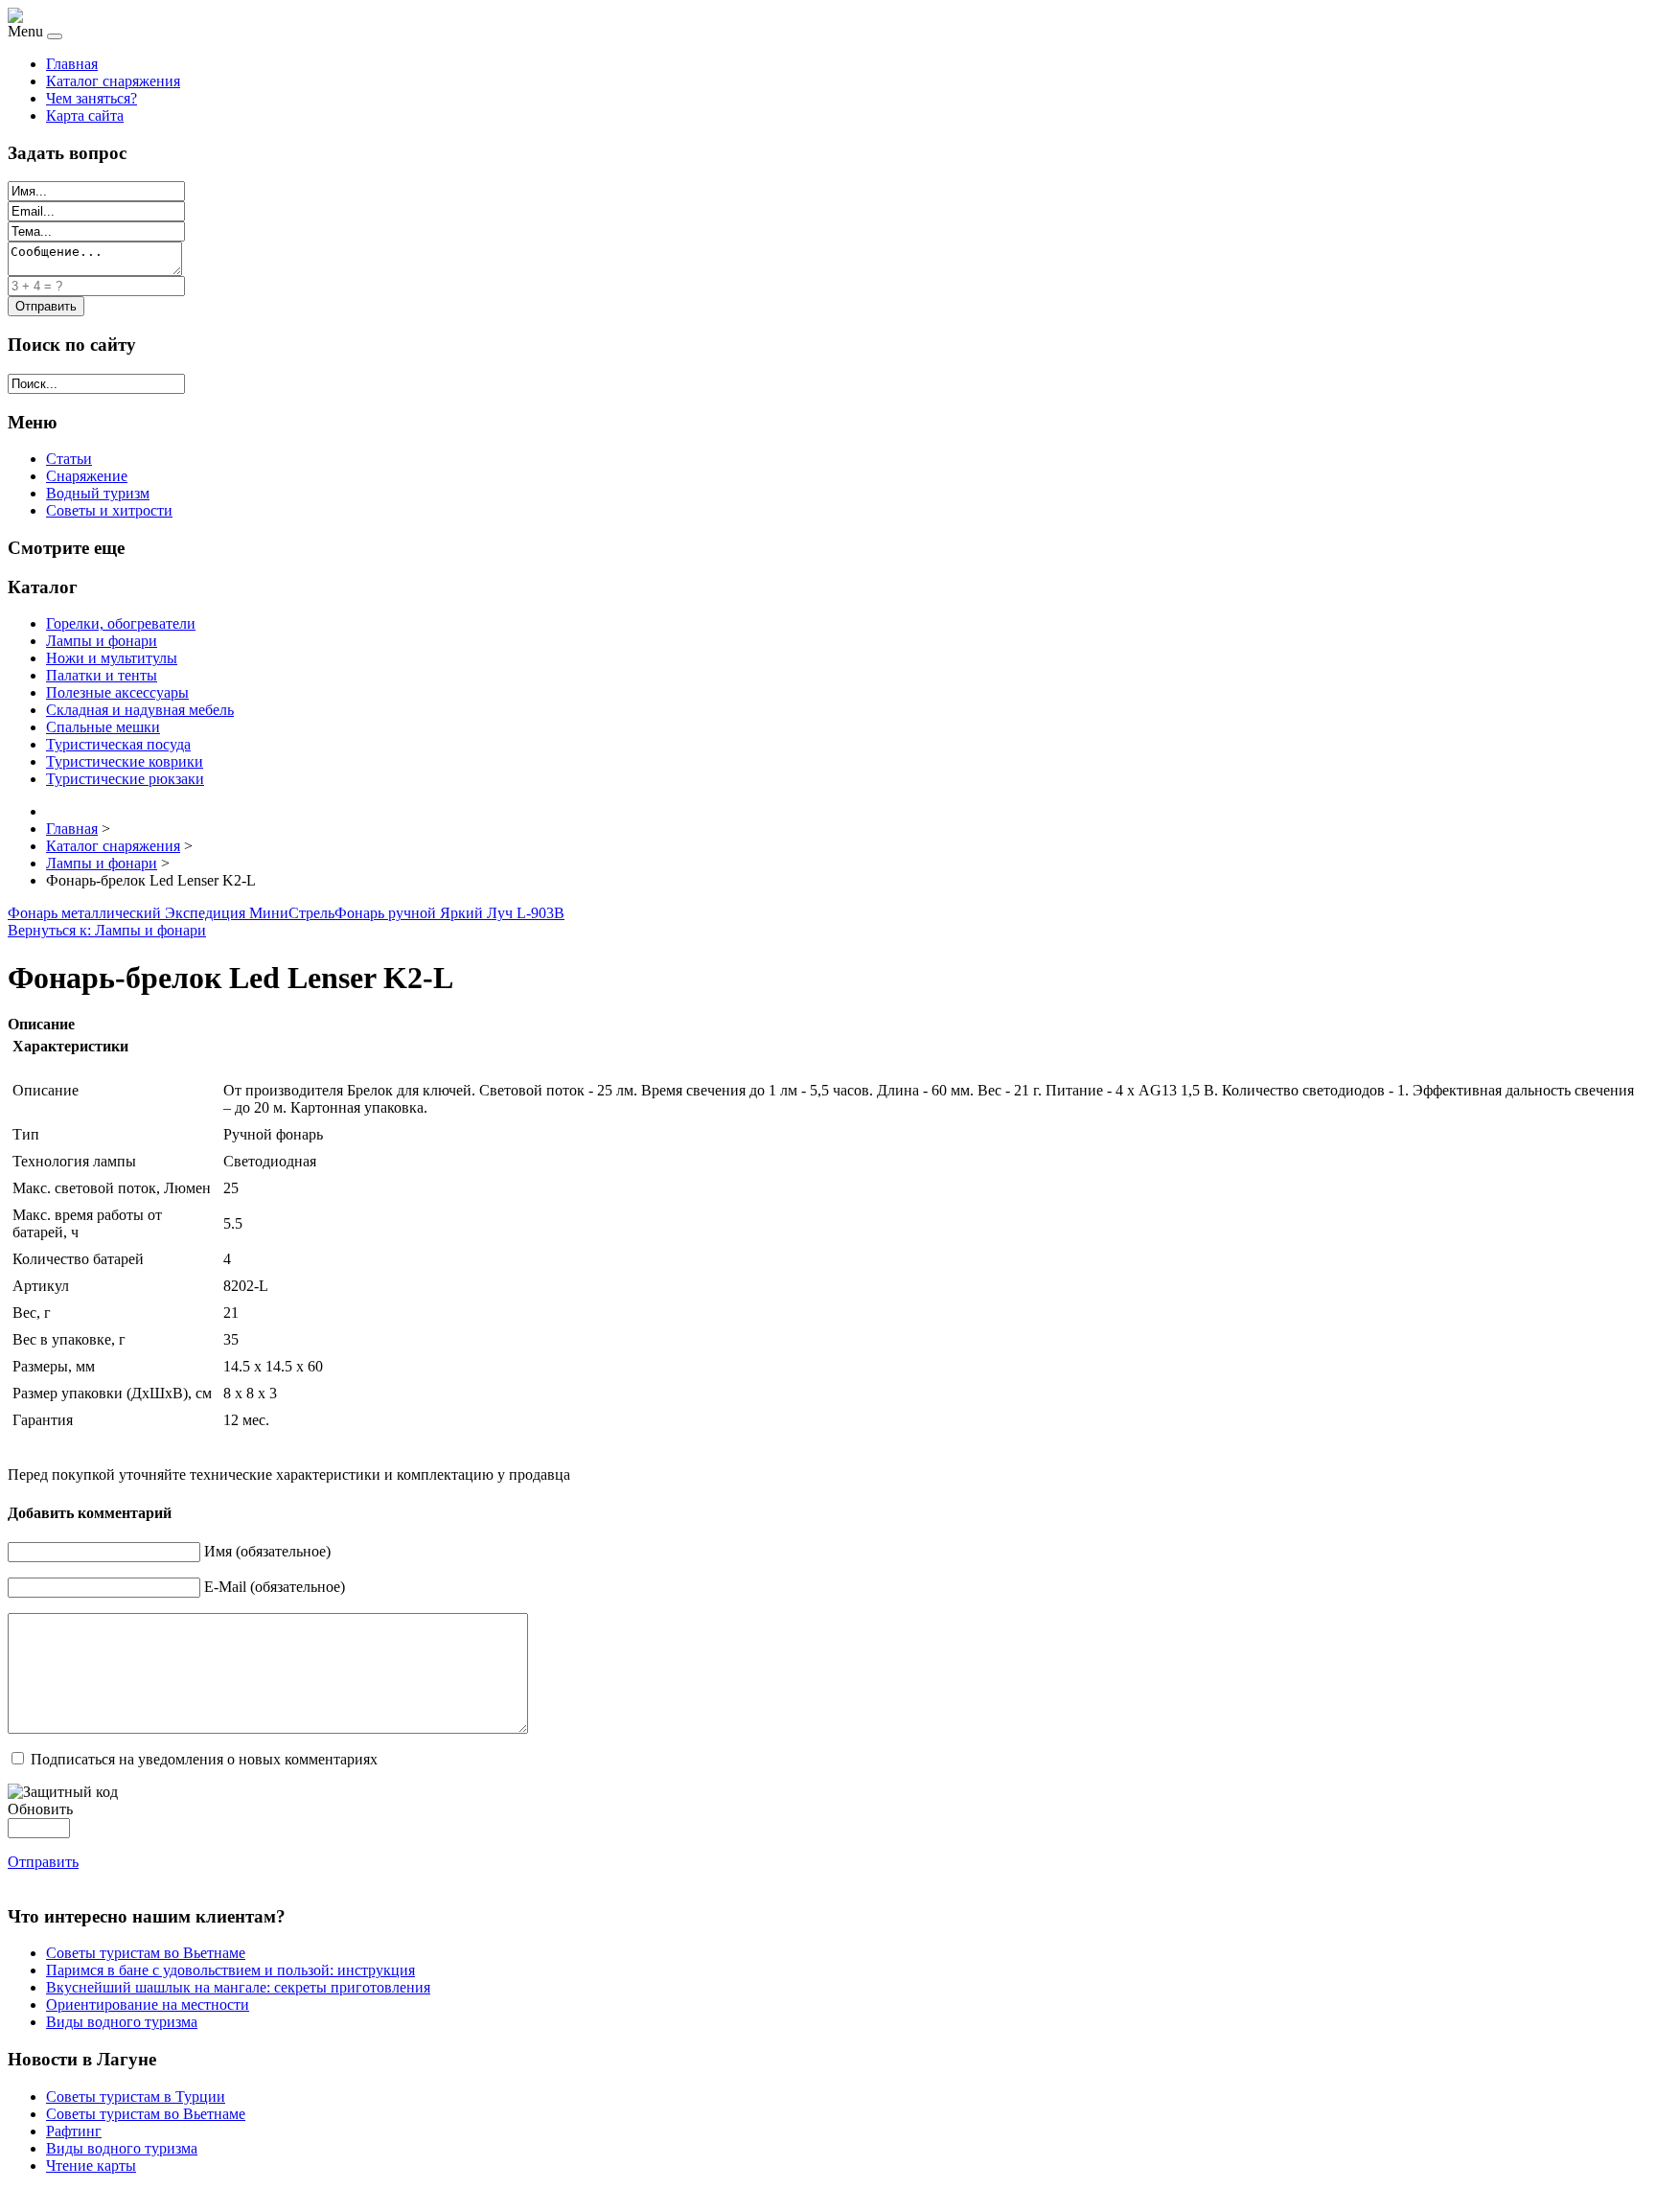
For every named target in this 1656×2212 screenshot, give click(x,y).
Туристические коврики (125, 761)
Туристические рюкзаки (125, 779)
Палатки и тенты (102, 675)
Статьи (69, 459)
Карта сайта (85, 115)
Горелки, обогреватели (121, 623)
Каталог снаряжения (113, 81)
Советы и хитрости (109, 510)
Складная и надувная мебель (140, 710)
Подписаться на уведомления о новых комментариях (204, 1759)
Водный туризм (98, 493)
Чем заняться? (92, 98)
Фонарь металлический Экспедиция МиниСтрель (171, 913)
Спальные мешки (103, 727)
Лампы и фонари (102, 641)
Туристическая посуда (118, 744)
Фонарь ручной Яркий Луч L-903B (449, 913)
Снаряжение (87, 476)
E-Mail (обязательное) (275, 1587)
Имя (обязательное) (267, 1551)
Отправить (43, 1862)
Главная (72, 64)
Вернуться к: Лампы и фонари (107, 930)
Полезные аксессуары (117, 692)
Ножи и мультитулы (112, 658)
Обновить (40, 1809)
